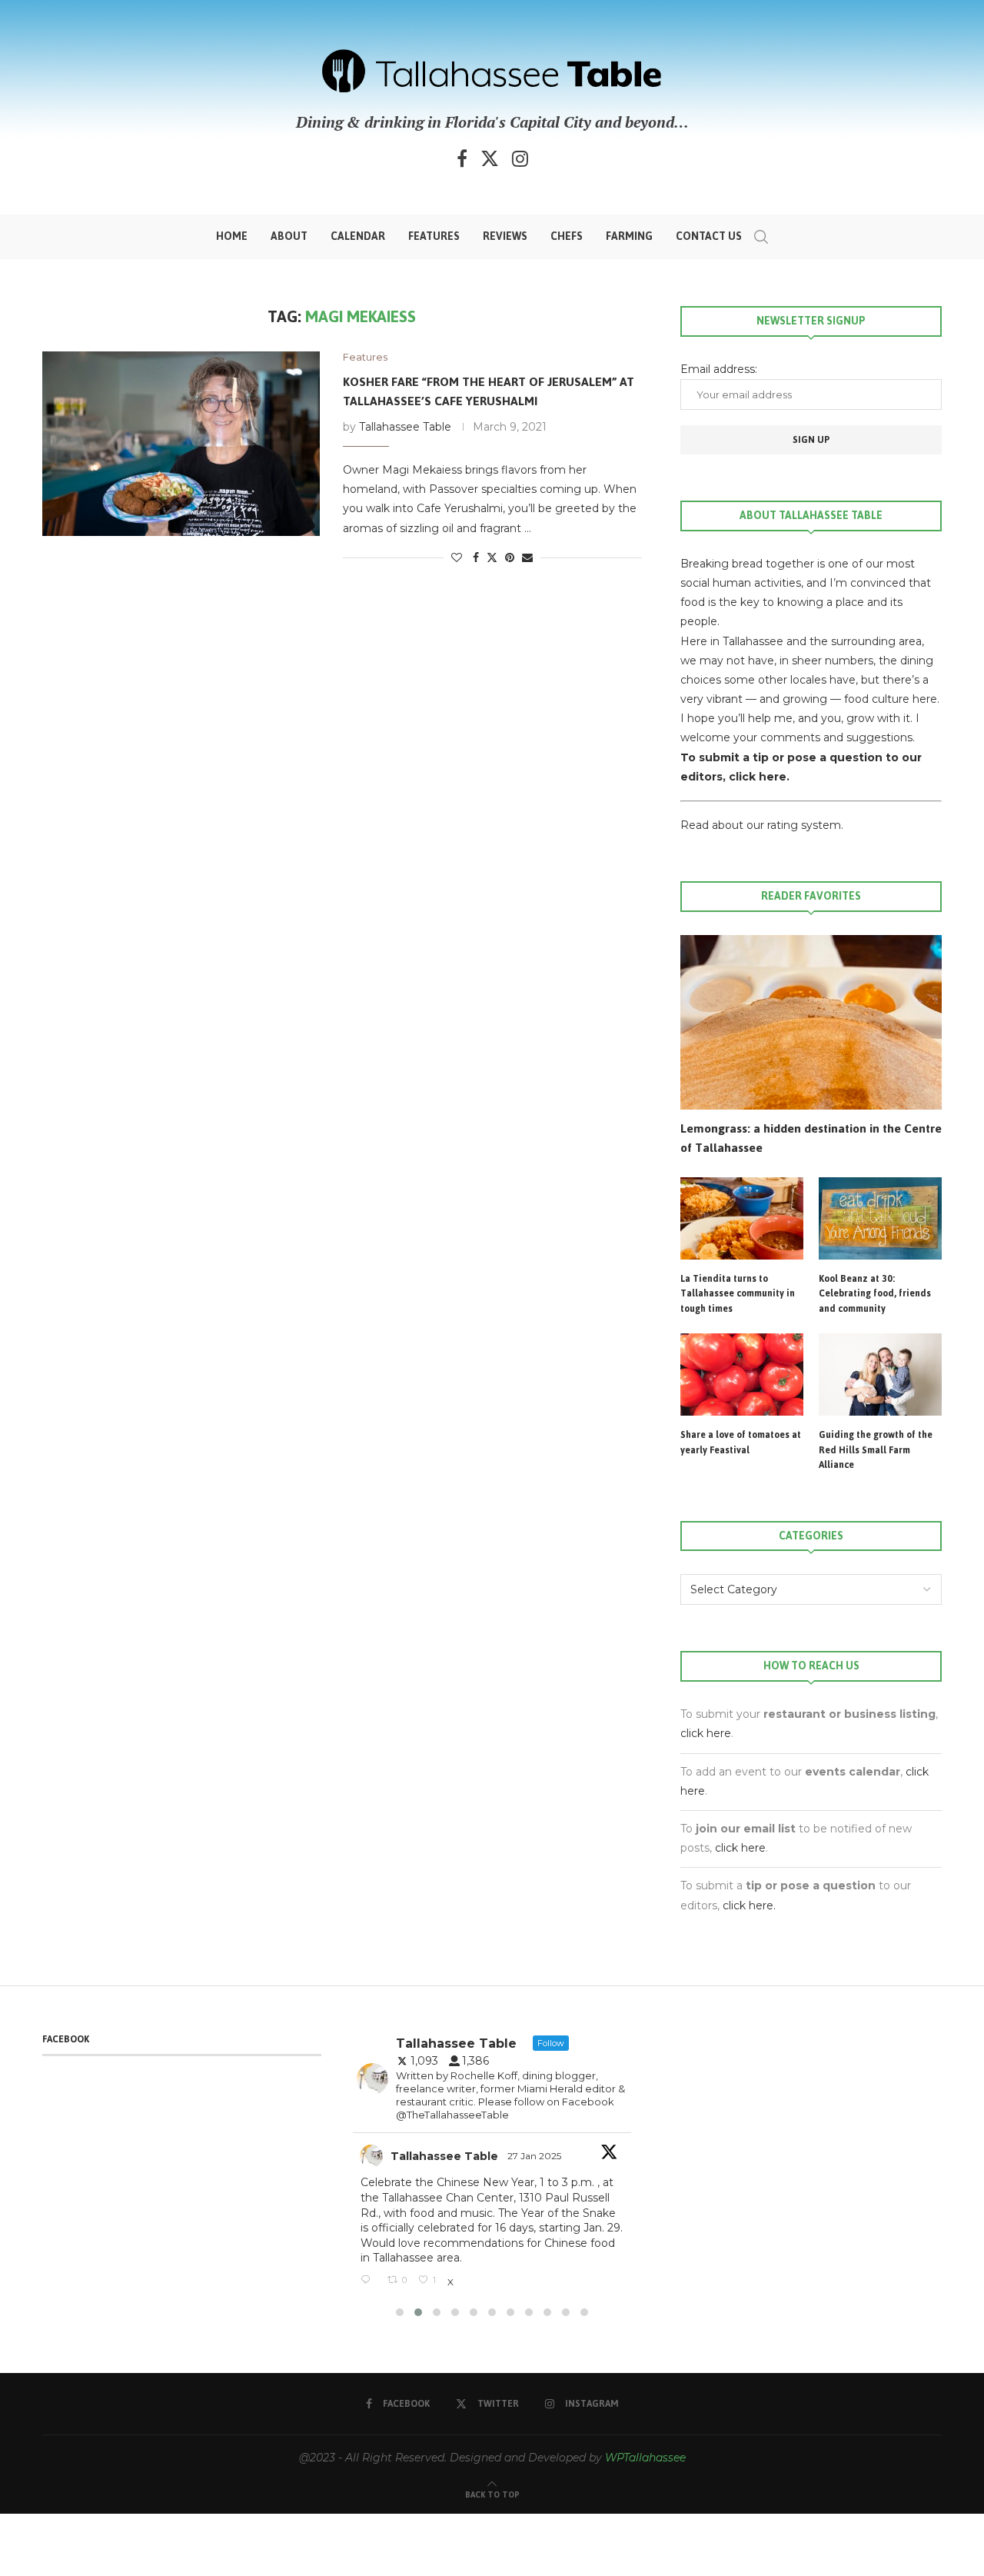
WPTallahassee (645, 2458)
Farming (629, 236)
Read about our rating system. (762, 825)
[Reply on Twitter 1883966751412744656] (370, 2281)
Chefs (567, 236)
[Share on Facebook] (476, 557)
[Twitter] (490, 158)
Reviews (505, 236)
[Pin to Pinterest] (510, 557)
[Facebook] (462, 158)
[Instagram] (520, 158)
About (289, 236)
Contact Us (709, 236)
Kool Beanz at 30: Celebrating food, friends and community (875, 1295)
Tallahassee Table (405, 427)
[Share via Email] (527, 557)
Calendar (358, 236)
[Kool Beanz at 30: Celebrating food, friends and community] (880, 1218)
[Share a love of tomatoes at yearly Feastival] (742, 1375)
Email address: (719, 369)
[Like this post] (457, 557)
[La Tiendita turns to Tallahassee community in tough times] (742, 1218)
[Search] (761, 237)
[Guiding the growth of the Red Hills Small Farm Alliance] (880, 1375)
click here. (759, 777)
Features (434, 236)
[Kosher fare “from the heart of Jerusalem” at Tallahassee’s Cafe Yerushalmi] (181, 444)
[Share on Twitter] (492, 557)
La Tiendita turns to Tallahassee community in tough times (738, 1295)
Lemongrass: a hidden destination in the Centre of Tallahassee (811, 1138)
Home (232, 236)
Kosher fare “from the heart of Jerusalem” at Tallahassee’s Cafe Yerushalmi (489, 391)
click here (706, 1733)
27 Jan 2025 (535, 2156)
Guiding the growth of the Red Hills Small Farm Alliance (876, 1451)
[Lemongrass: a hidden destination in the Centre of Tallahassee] (811, 1022)
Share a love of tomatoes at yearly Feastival (741, 1443)
